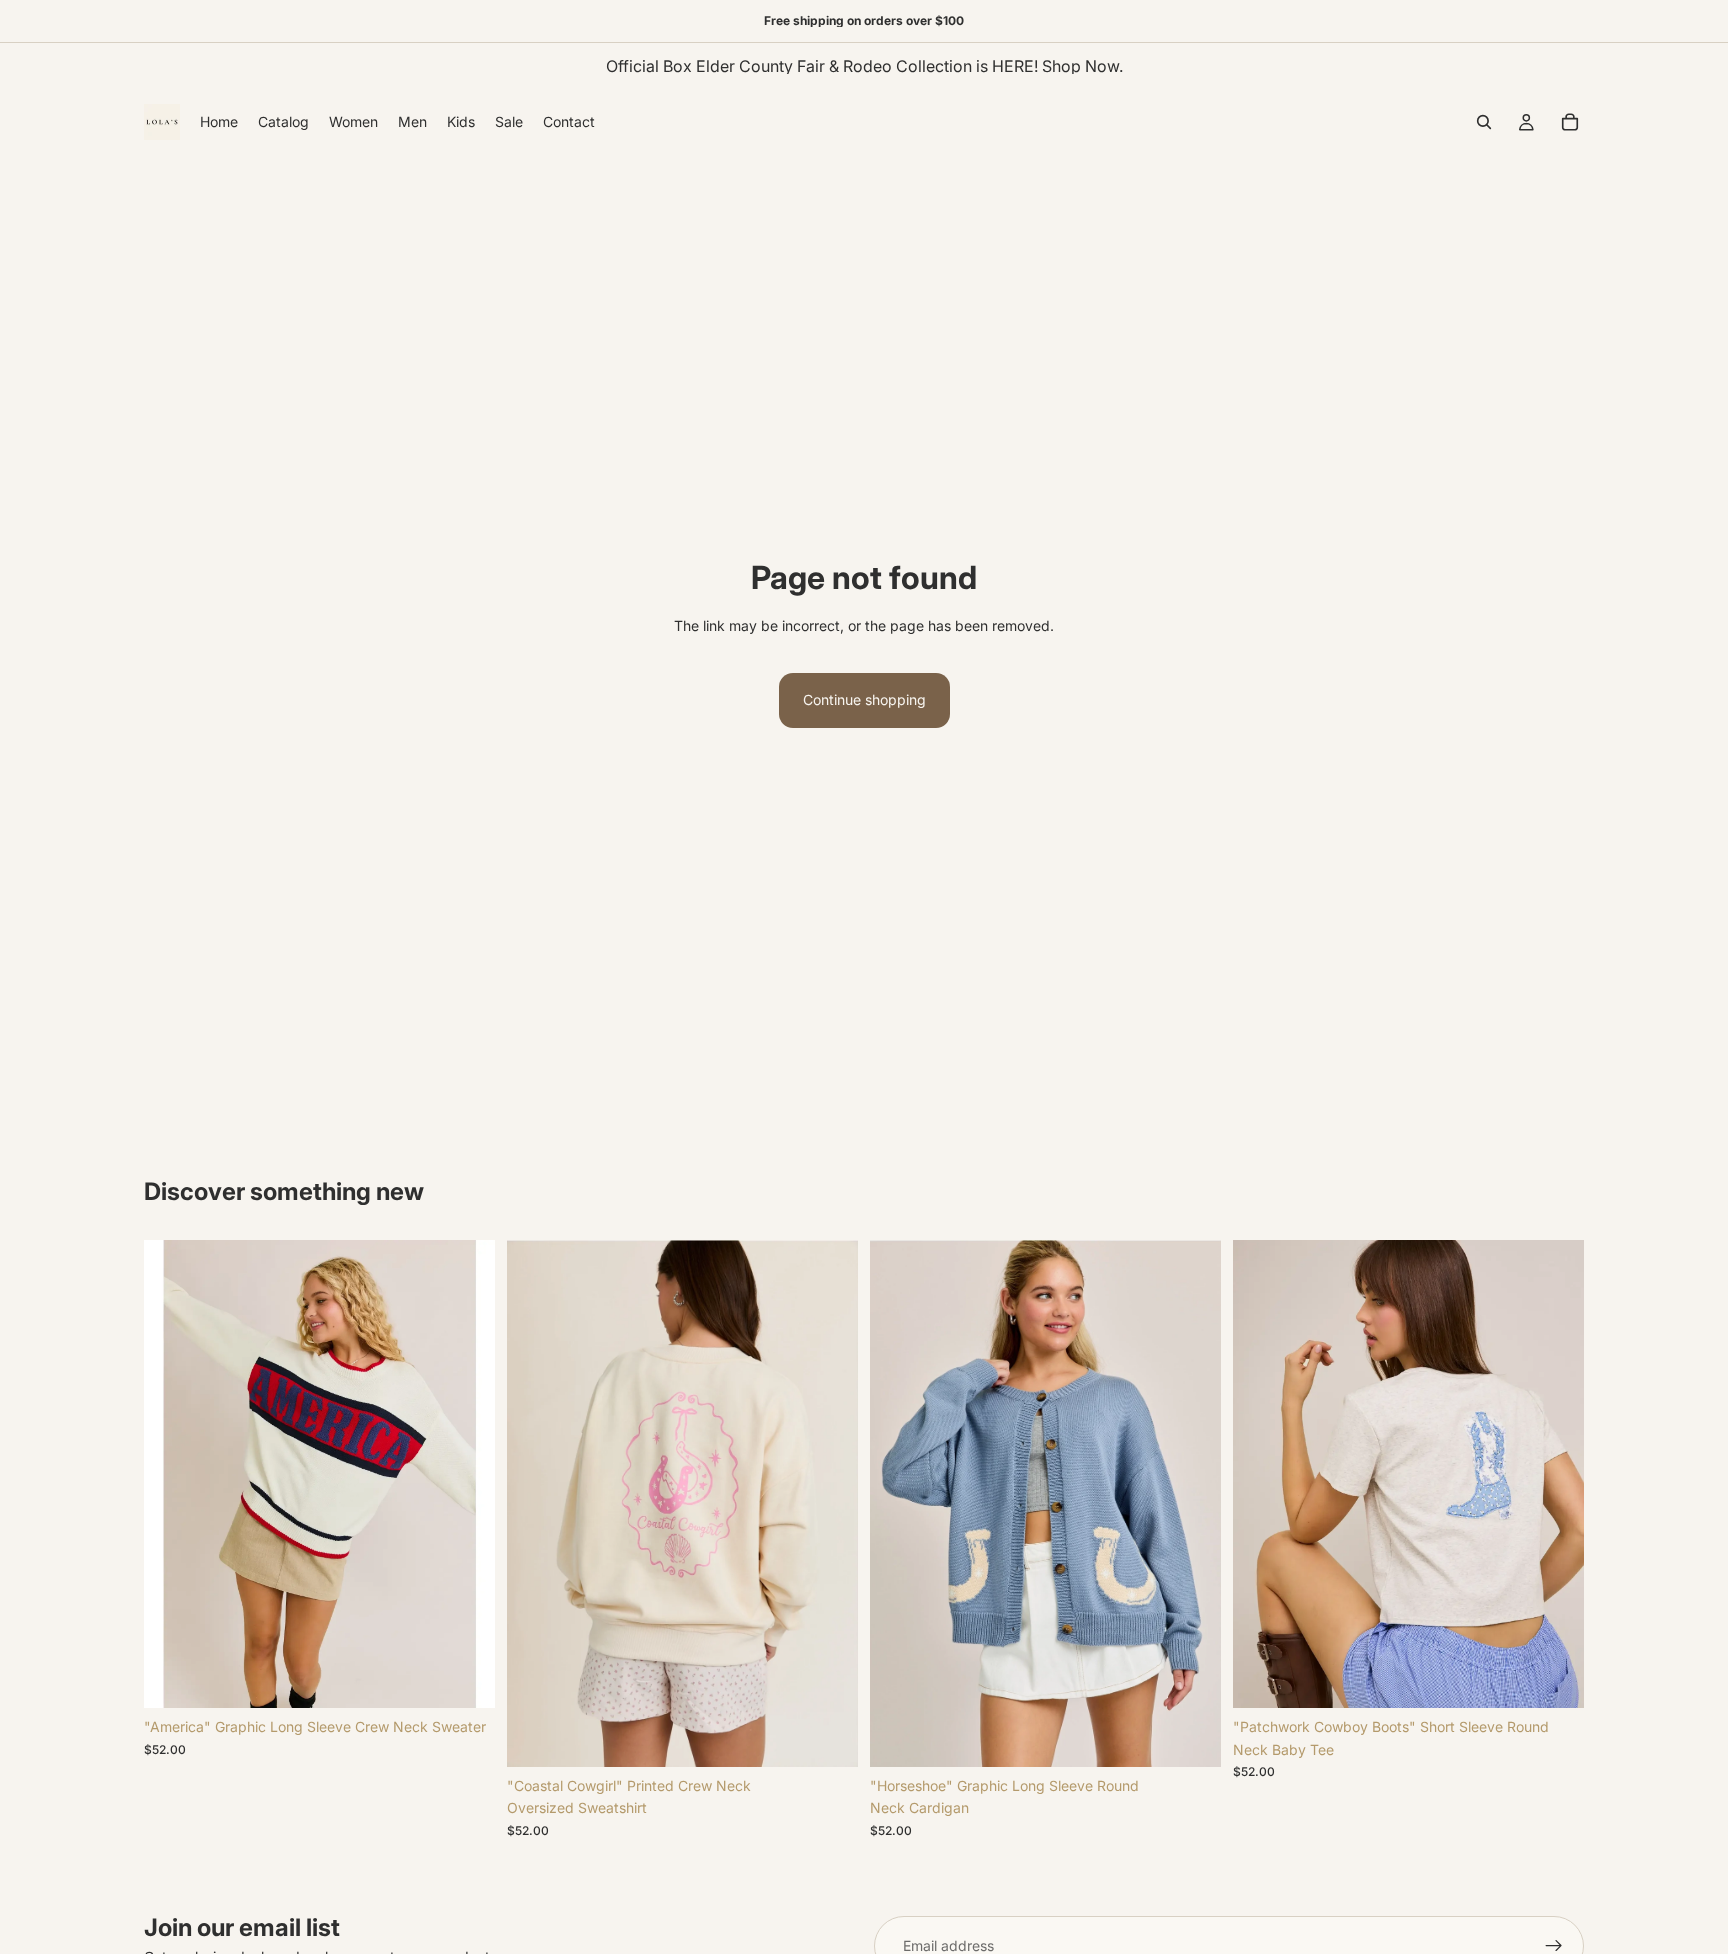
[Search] (1484, 122)
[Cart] (1570, 122)
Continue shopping (864, 699)
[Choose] (464, 1678)
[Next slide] (465, 1474)
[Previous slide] (174, 1474)
